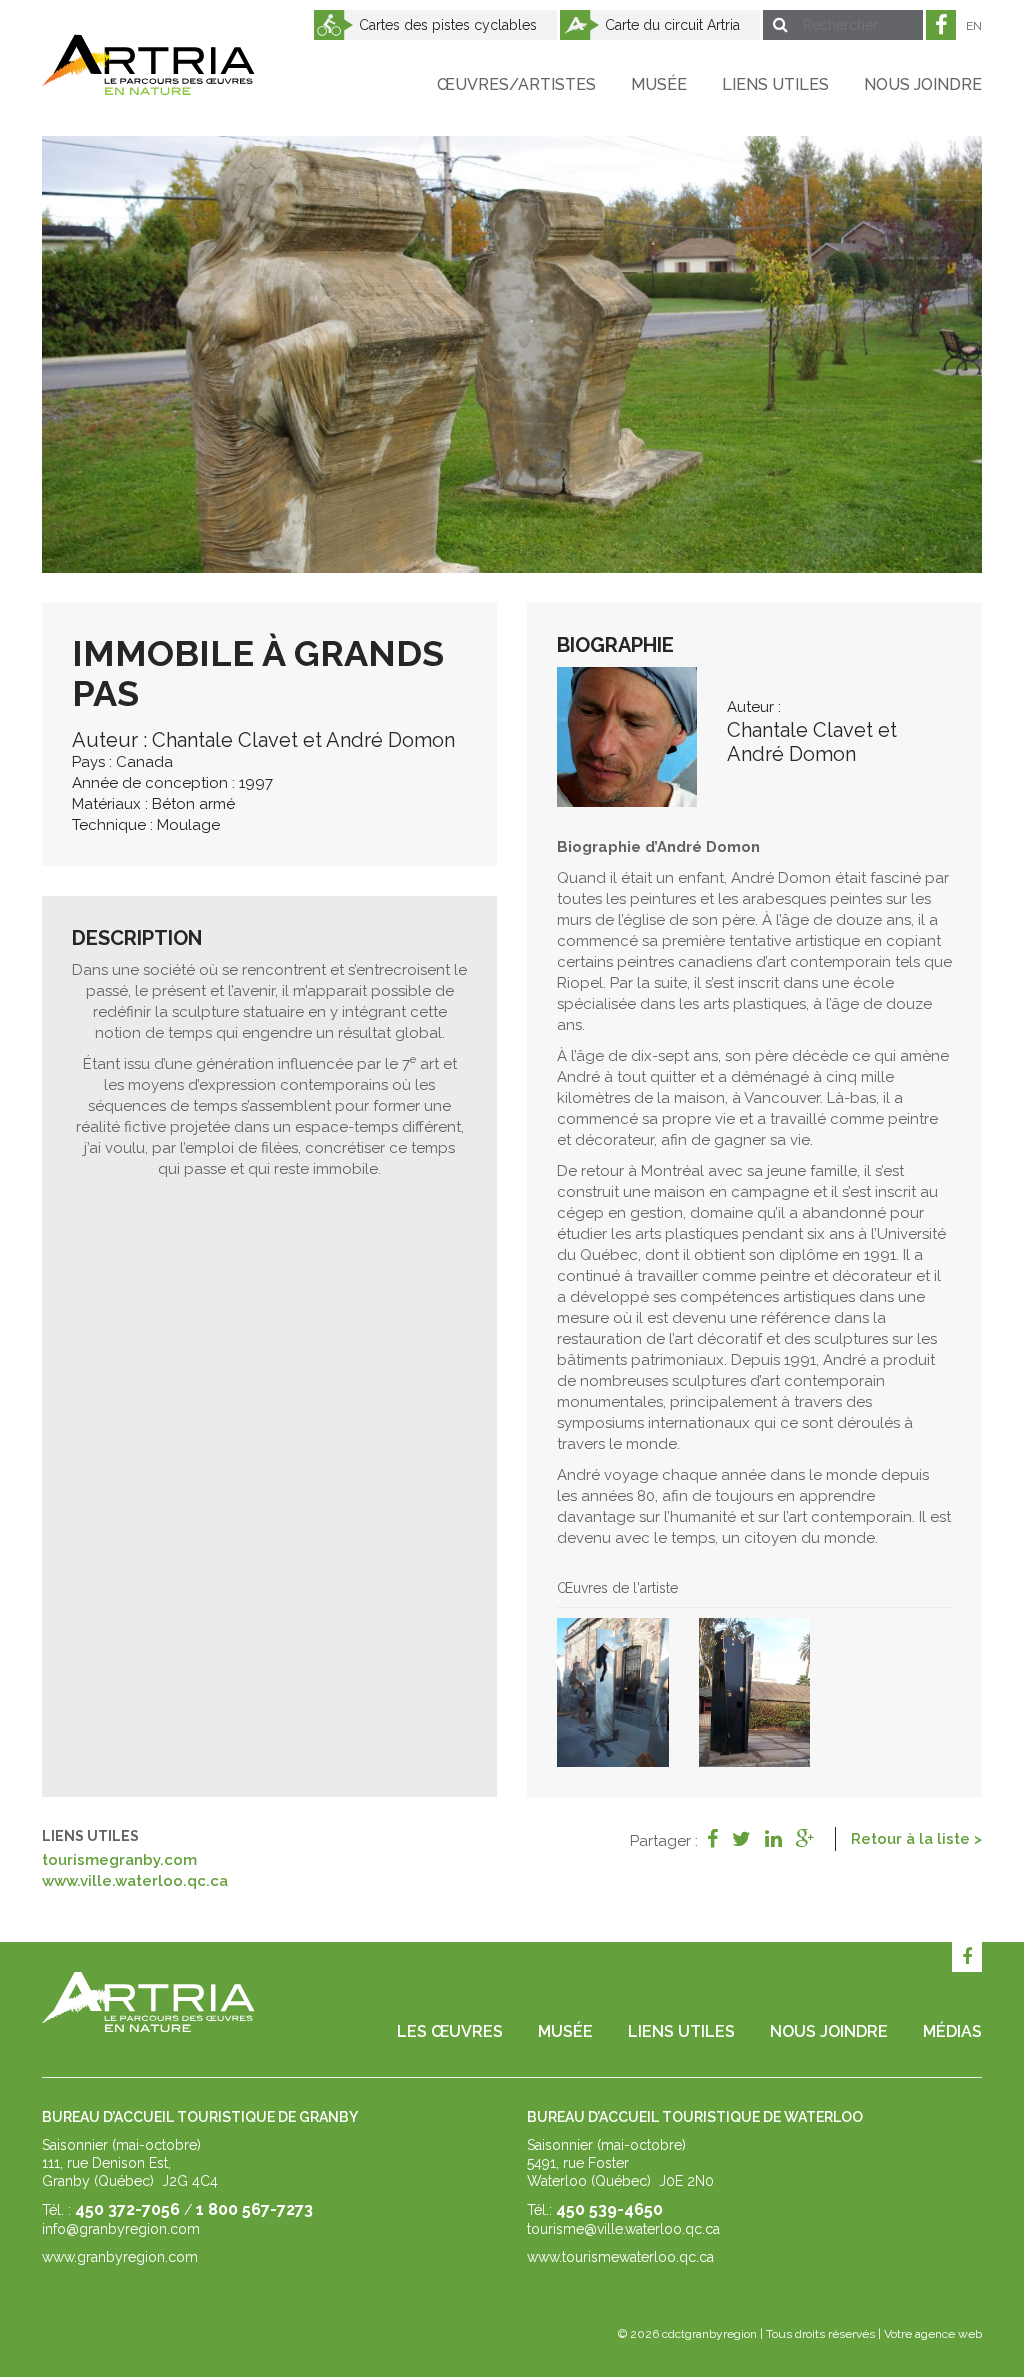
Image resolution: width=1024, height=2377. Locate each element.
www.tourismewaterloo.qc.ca (620, 2257)
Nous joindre (923, 84)
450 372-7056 (127, 2209)
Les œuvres (450, 2031)
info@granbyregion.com (121, 2229)
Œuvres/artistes (516, 84)
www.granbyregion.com (120, 2257)
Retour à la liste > (916, 1839)
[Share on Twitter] (741, 1839)
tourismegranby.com (119, 1860)
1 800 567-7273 (254, 2209)
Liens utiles (775, 84)
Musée (659, 84)
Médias (952, 2031)
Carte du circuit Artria (672, 25)
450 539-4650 (609, 2209)
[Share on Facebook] (712, 1839)
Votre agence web (933, 2334)
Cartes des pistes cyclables (448, 25)
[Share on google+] (805, 1839)
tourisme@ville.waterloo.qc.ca (623, 2229)
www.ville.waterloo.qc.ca (135, 1881)
